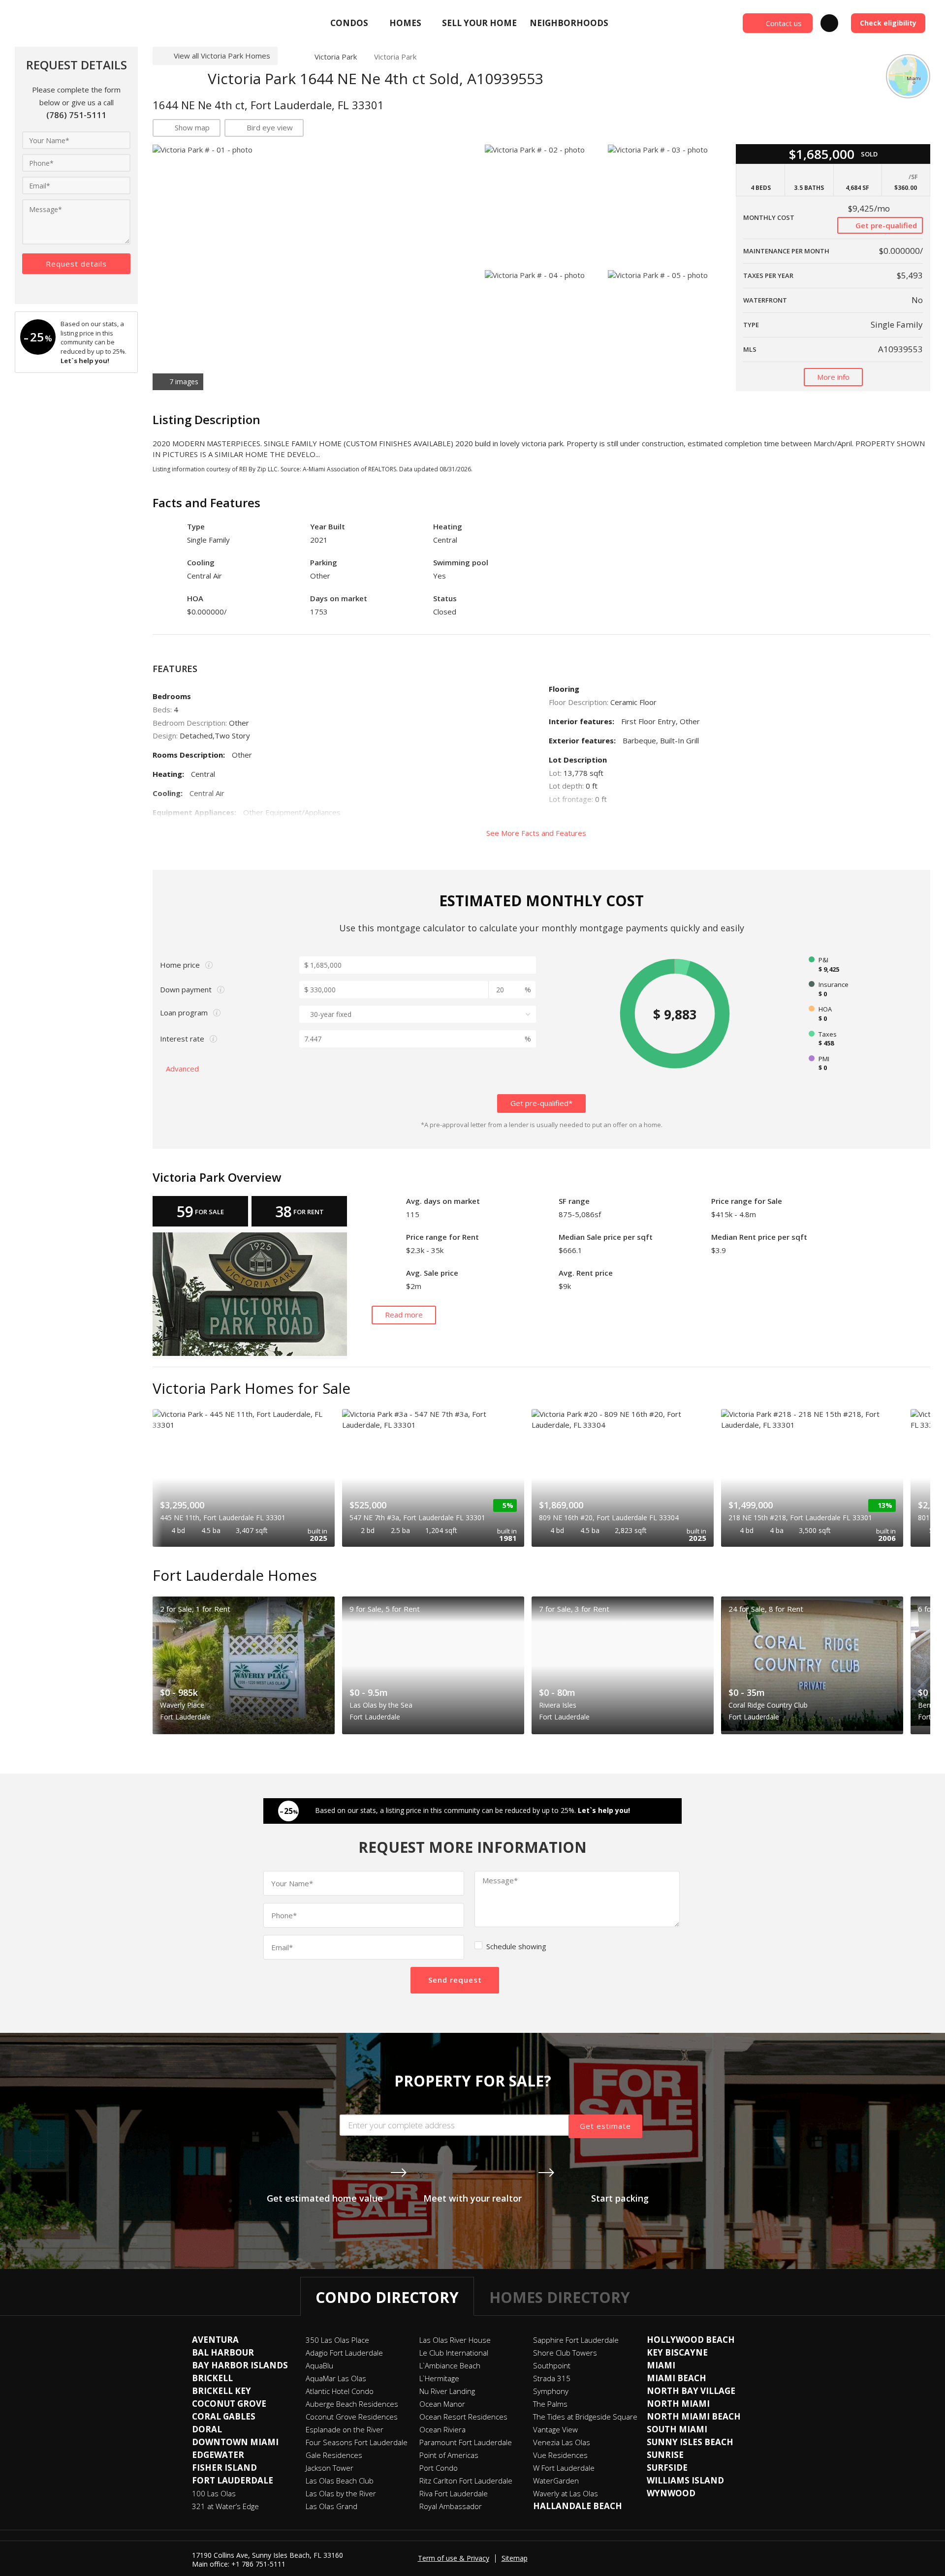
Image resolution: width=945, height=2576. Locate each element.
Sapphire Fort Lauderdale (576, 2340)
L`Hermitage (439, 2378)
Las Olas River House (455, 2340)
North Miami (678, 2404)
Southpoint (552, 2365)
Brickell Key (221, 2391)
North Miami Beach (694, 2416)
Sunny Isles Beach (690, 2442)
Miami (661, 2365)
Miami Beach (677, 2378)
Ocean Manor (442, 2404)
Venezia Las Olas (562, 2442)
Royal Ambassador (451, 2506)
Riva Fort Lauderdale (454, 2493)
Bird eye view (270, 127)
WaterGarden (556, 2481)
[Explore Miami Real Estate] (86, 23)
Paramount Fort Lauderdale (466, 2442)
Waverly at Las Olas (566, 2493)
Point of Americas (449, 2455)
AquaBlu (319, 2365)
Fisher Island (224, 2468)
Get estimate (605, 2126)
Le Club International (454, 2353)
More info (833, 377)
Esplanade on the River (345, 2429)
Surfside (667, 2468)
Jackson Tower (330, 2468)
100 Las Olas (214, 2493)
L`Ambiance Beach (450, 2365)
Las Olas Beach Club (340, 2481)
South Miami (677, 2429)
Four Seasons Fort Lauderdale (357, 2442)
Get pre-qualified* (541, 1103)
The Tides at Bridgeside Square (585, 2417)
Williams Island (685, 2480)
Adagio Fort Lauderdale (344, 2353)
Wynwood (671, 2493)
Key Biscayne (677, 2352)
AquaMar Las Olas (336, 2378)
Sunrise (665, 2455)
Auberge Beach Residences (352, 2404)
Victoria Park (336, 57)
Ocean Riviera (442, 2429)
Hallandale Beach (578, 2506)
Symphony (551, 2391)
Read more (404, 1315)
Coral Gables (224, 2416)
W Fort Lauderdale (564, 2468)
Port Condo (439, 2468)
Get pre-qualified (885, 225)
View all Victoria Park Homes (222, 56)
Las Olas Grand (331, 2506)
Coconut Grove (229, 2404)
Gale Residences (334, 2455)
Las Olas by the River (341, 2493)
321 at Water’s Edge (225, 2506)
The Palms (550, 2404)
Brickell (212, 2378)
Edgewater (218, 2455)
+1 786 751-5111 (258, 2564)
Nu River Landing (447, 2391)
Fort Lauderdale (233, 2480)
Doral (207, 2429)
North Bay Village (691, 2391)
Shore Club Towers (565, 2353)
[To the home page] (292, 57)
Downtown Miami (235, 2442)
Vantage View (555, 2429)
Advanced (183, 1069)
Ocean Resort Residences (463, 2417)
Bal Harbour (223, 2352)
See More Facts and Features (537, 833)
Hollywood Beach (691, 2340)
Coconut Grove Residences (352, 2417)
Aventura (215, 2340)
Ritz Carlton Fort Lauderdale (466, 2481)
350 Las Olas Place (337, 2340)
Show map (192, 127)
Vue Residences (560, 2455)
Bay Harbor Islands (240, 2365)
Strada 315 (552, 2378)
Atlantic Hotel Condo (340, 2391)
